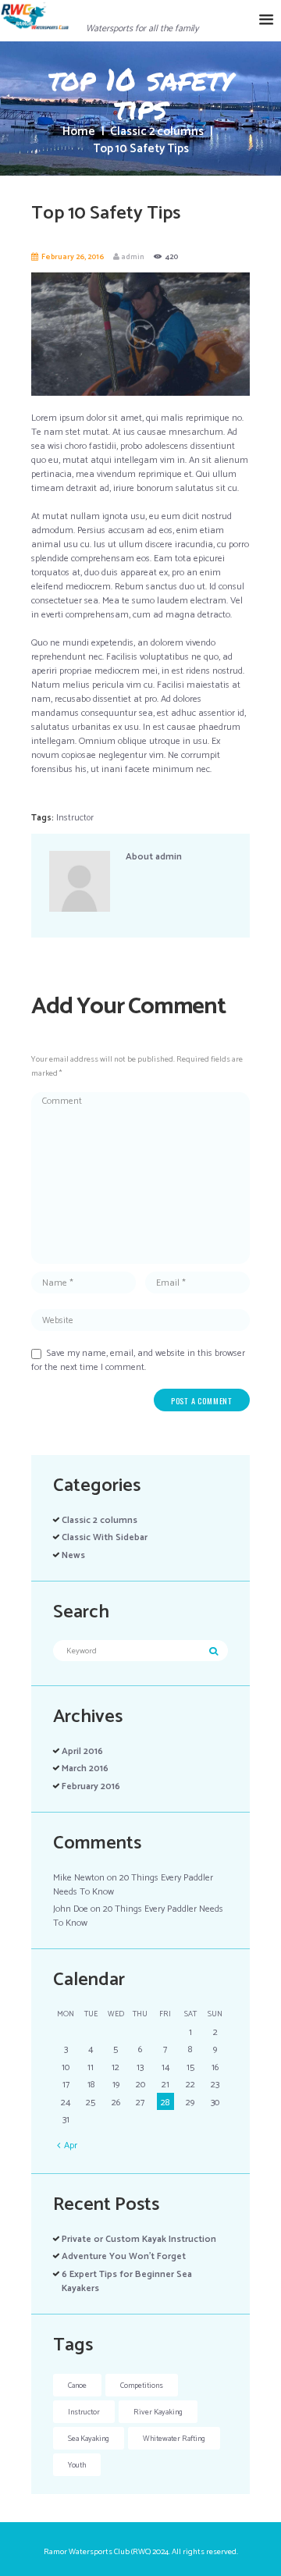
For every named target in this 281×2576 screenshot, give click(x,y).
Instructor (75, 818)
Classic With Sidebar (105, 1537)
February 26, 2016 (73, 257)
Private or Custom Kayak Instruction (139, 2239)
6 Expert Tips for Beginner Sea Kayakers (127, 2281)
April (82, 1751)
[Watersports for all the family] (126, 7)
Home (79, 132)
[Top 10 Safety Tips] (140, 334)
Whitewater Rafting (174, 2439)
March (85, 1768)
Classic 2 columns (157, 132)
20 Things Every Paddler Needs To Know (133, 1885)
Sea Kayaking (89, 2439)
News (73, 1555)
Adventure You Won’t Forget (124, 2256)
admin (133, 257)
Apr (71, 2145)
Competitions (142, 2386)
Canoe (77, 2386)
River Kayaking (158, 2412)
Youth (77, 2465)
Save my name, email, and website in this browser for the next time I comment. (138, 1360)
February (91, 1786)
